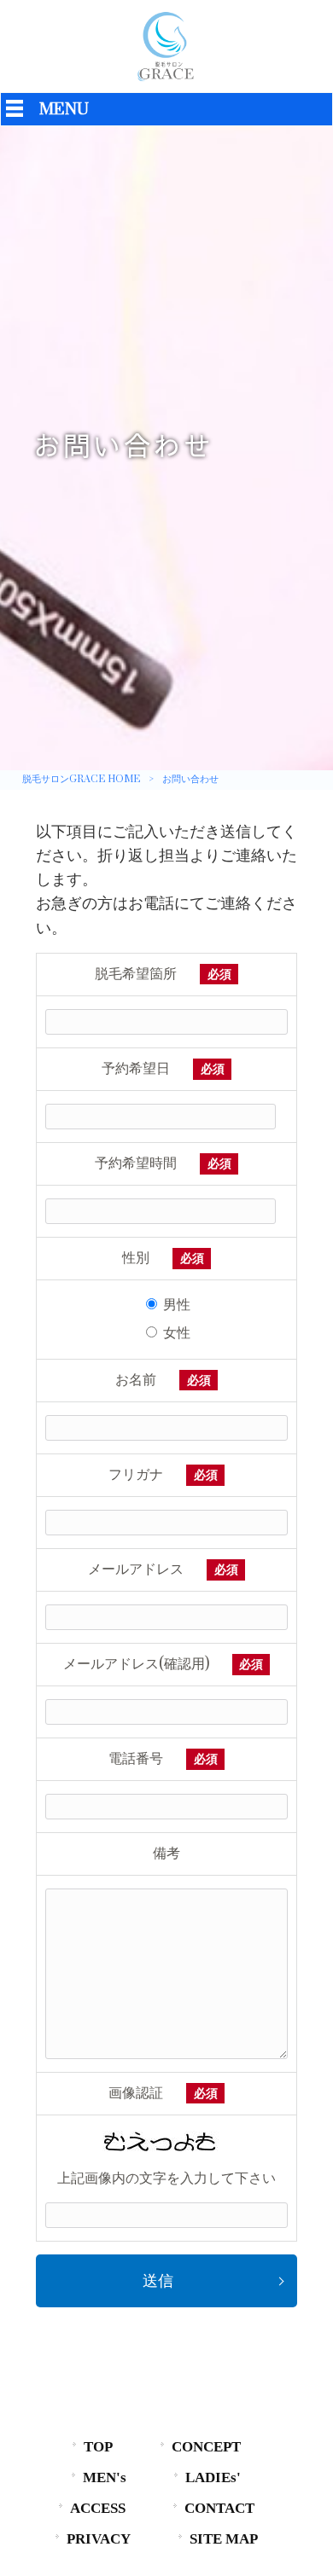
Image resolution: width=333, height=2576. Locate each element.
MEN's (105, 2477)
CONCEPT (206, 2447)
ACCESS (98, 2508)
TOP (98, 2447)
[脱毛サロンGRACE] (166, 81)
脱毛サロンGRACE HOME (81, 779)
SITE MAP (224, 2539)
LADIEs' (213, 2477)
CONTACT (219, 2508)
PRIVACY (99, 2539)
